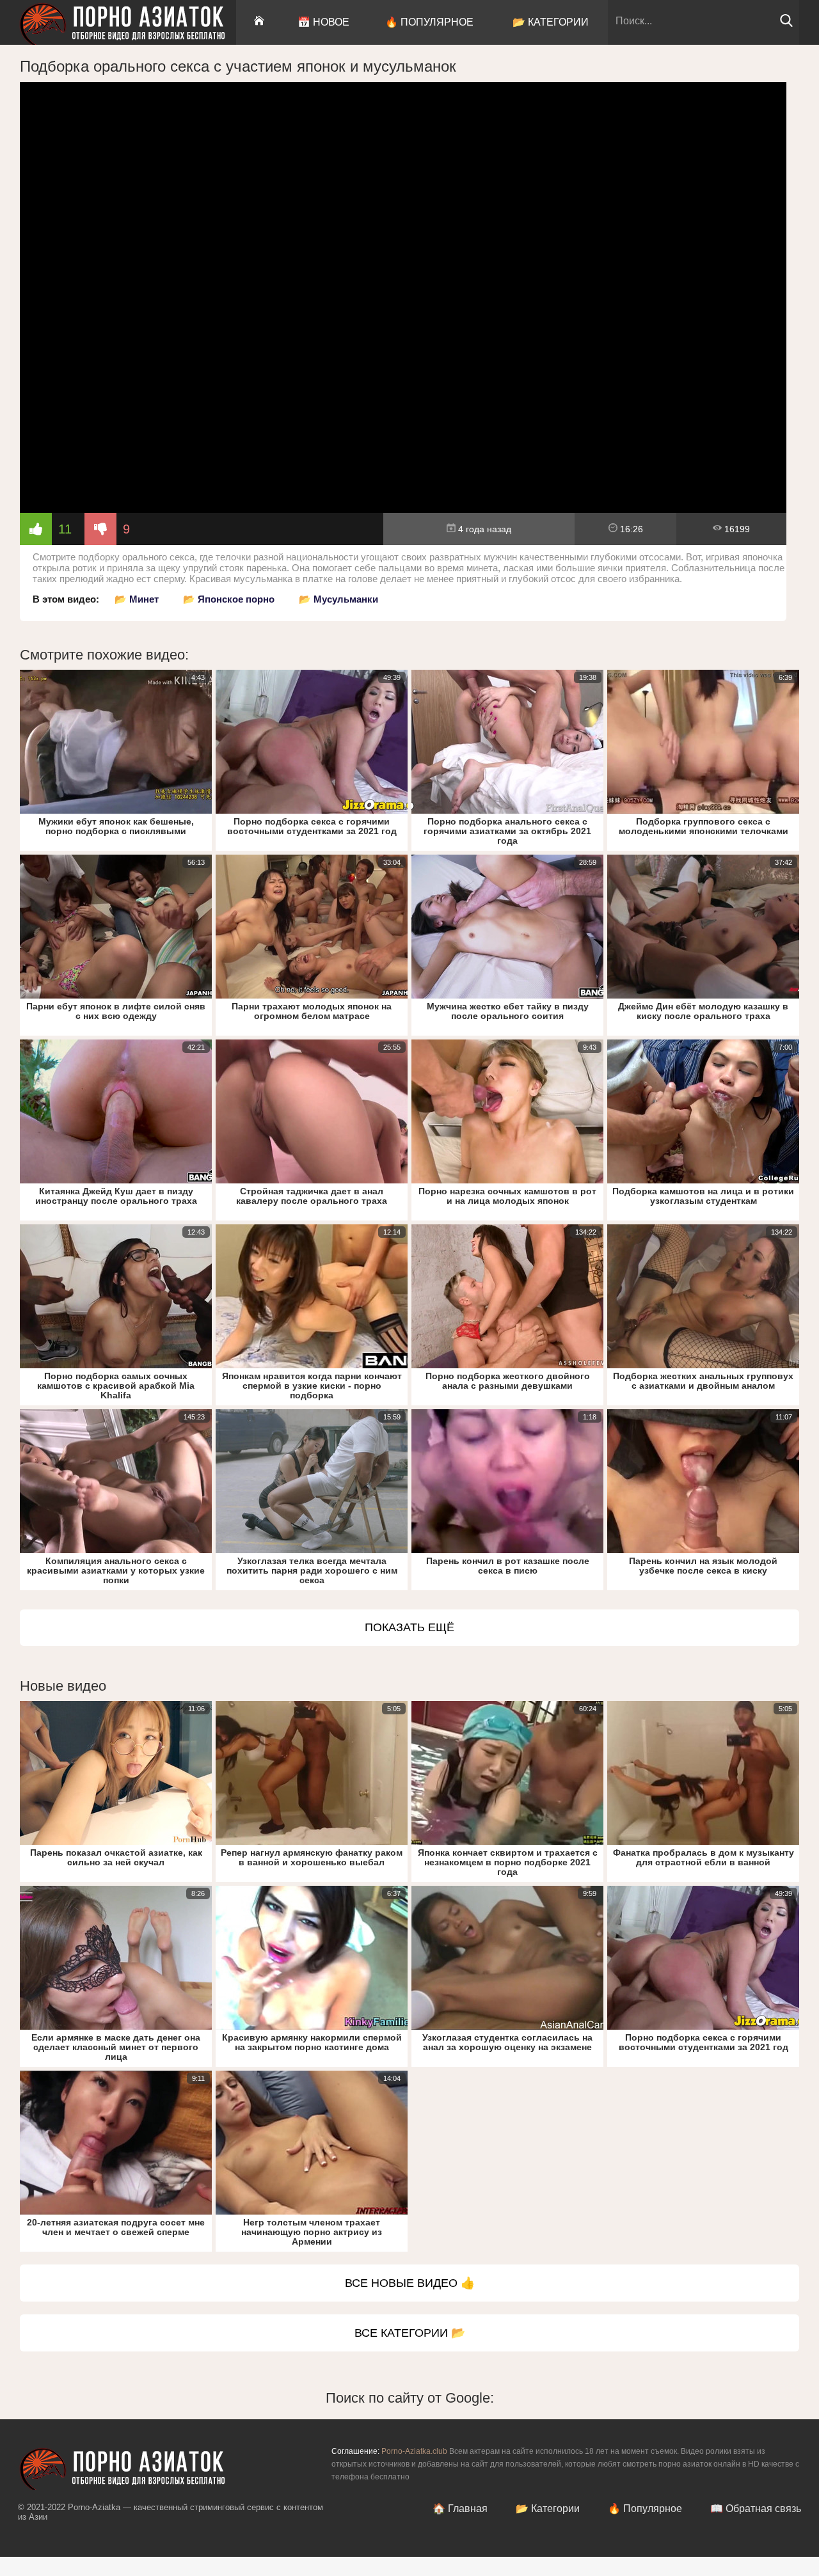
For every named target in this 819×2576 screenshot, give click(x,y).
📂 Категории (551, 22)
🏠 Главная (460, 2509)
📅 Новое (323, 22)
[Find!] (786, 24)
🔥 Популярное (429, 22)
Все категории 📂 (410, 2333)
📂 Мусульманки (338, 599)
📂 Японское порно (229, 599)
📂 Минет (137, 599)
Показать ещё (409, 1627)
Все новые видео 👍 (410, 2283)
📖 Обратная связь (756, 2509)
